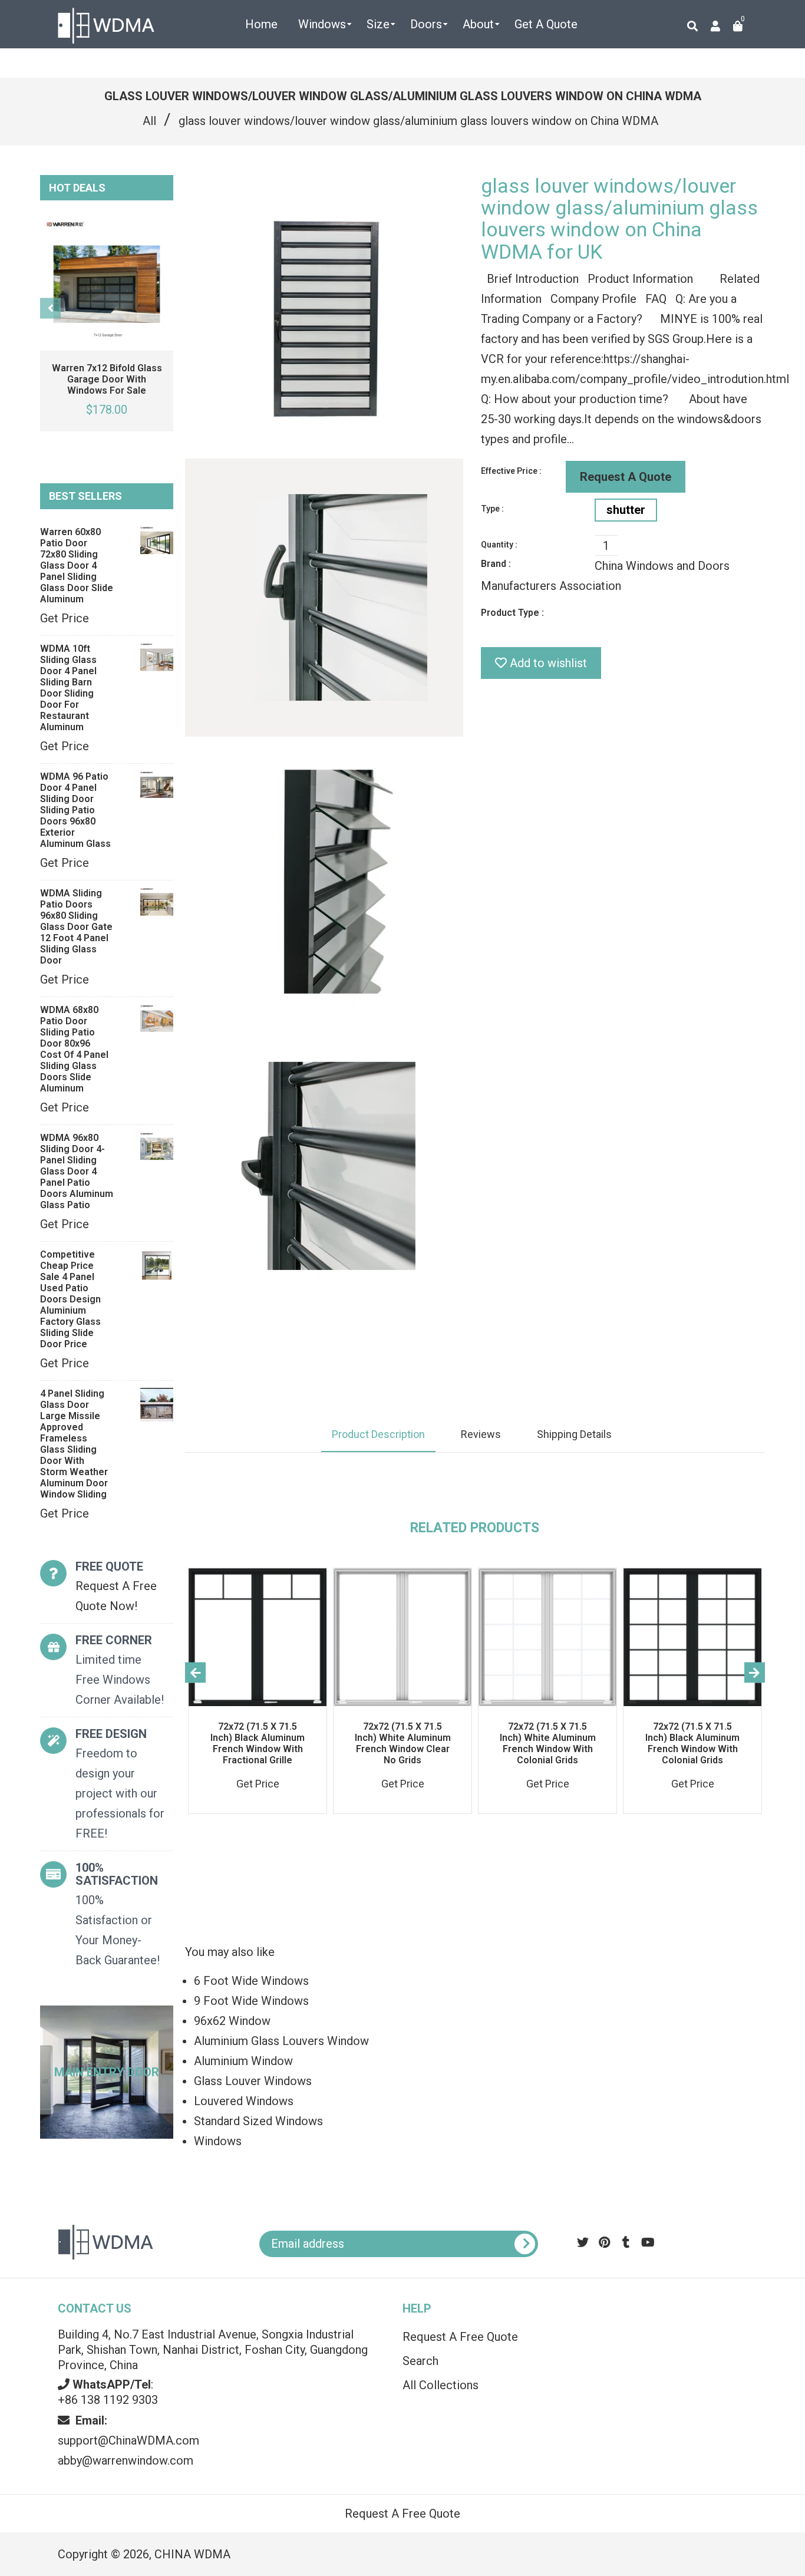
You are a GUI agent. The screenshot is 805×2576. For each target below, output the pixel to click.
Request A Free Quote (460, 2337)
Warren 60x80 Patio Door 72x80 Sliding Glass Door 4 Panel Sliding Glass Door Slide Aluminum (77, 565)
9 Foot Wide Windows (251, 2001)
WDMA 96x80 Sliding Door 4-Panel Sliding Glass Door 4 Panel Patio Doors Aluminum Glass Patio (77, 1171)
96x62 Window (232, 2021)
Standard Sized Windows (258, 2121)
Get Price (65, 618)
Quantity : (499, 545)
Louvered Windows (244, 2101)
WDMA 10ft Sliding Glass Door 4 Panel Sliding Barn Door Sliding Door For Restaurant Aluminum (68, 688)
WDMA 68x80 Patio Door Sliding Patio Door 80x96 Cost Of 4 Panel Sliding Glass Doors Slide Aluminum (74, 1049)
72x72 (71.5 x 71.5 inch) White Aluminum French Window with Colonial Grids (548, 1743)
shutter (626, 510)
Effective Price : (511, 471)
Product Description (378, 1434)
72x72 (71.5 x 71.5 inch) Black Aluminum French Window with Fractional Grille (258, 1743)
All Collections (441, 2385)
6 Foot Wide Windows (251, 1981)
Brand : (496, 564)
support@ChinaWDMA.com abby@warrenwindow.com (128, 2440)
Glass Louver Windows (253, 2081)
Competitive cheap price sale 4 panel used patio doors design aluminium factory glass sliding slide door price (70, 1299)
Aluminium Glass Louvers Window (281, 2041)
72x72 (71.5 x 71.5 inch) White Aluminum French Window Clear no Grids (403, 1743)
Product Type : (512, 613)
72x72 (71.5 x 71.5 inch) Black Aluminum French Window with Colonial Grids (692, 1743)
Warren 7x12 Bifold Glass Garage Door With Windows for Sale (107, 379)
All (149, 121)
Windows (218, 2141)
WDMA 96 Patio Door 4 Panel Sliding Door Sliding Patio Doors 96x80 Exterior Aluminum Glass (75, 810)
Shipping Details (574, 1434)
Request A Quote (626, 477)
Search (420, 2361)
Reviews (481, 1434)
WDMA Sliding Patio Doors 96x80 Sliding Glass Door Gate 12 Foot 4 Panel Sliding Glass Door (76, 927)
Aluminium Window (243, 2061)
